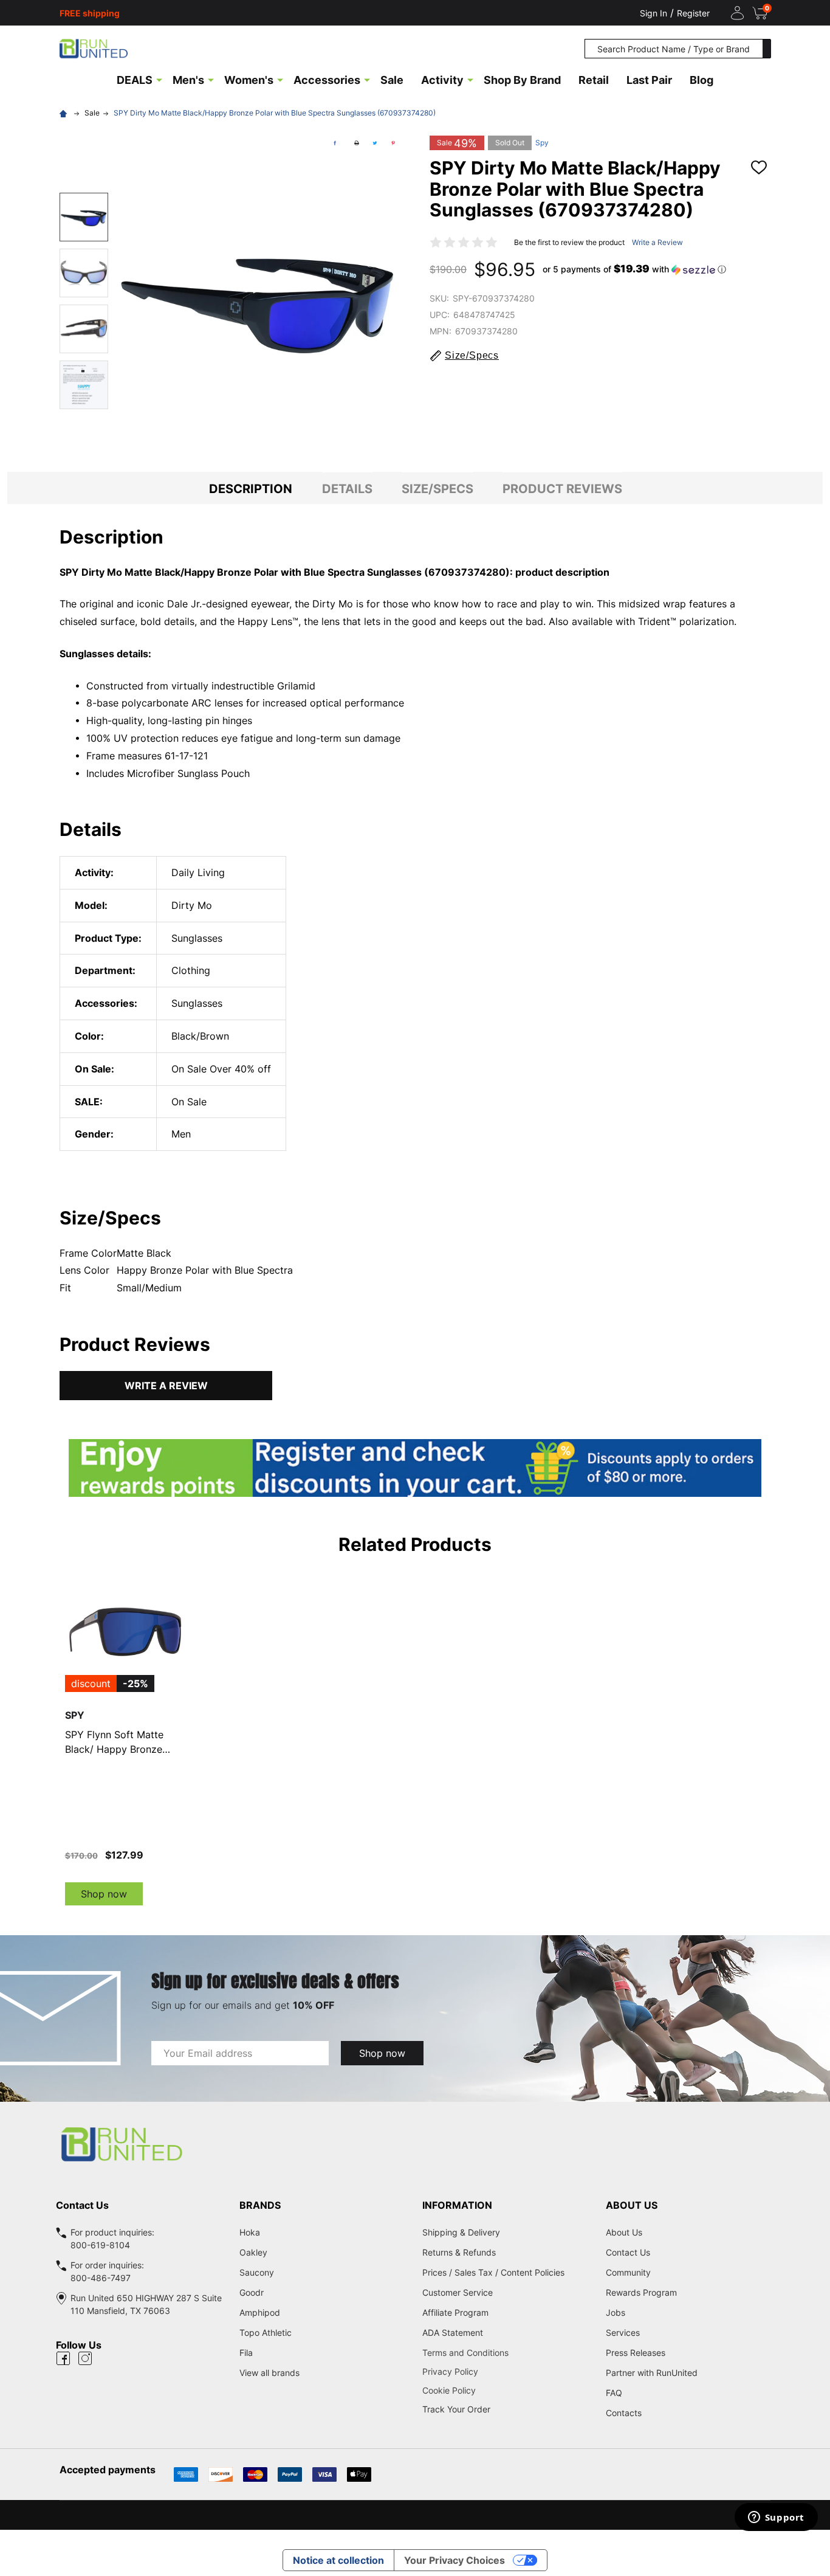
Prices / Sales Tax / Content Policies (493, 2272)
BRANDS (260, 2205)
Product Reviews (562, 489)
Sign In (653, 13)
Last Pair (649, 80)
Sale (392, 80)
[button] (634, 269)
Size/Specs (437, 489)
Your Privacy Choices (454, 2560)
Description (251, 489)
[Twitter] (375, 143)
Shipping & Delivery (461, 2232)
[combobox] (674, 49)
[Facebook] (335, 143)
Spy (542, 143)
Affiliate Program (455, 2312)
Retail (594, 80)
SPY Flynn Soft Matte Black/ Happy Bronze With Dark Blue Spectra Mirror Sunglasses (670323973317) (118, 1742)
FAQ (614, 2393)
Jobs (616, 2312)
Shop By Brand (522, 80)
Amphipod (260, 2312)
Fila (246, 2353)
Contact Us (628, 2252)
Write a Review (657, 242)
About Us (624, 2232)
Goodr (252, 2292)
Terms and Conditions (507, 2353)
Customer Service (458, 2292)
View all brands (269, 2373)
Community (628, 2272)
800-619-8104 (100, 2245)
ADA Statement (453, 2333)
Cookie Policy (507, 2390)
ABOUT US (632, 2205)
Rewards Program (641, 2292)
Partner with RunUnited (652, 2373)
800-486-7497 (101, 2278)
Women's (249, 80)
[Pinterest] (393, 143)
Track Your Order (456, 2409)
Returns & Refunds (459, 2252)
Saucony (257, 2272)
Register (693, 13)
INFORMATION (457, 2205)
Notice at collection (338, 2560)
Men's (188, 80)
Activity (442, 80)
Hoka (250, 2232)
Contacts (624, 2413)
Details (347, 489)
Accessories (327, 80)
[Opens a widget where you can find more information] (776, 2518)
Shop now (104, 1894)
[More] (159, 79)
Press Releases (636, 2353)
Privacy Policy (507, 2371)
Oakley (253, 2252)
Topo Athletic (266, 2333)
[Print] (357, 143)
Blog (701, 80)
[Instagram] (85, 2358)
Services (623, 2333)
